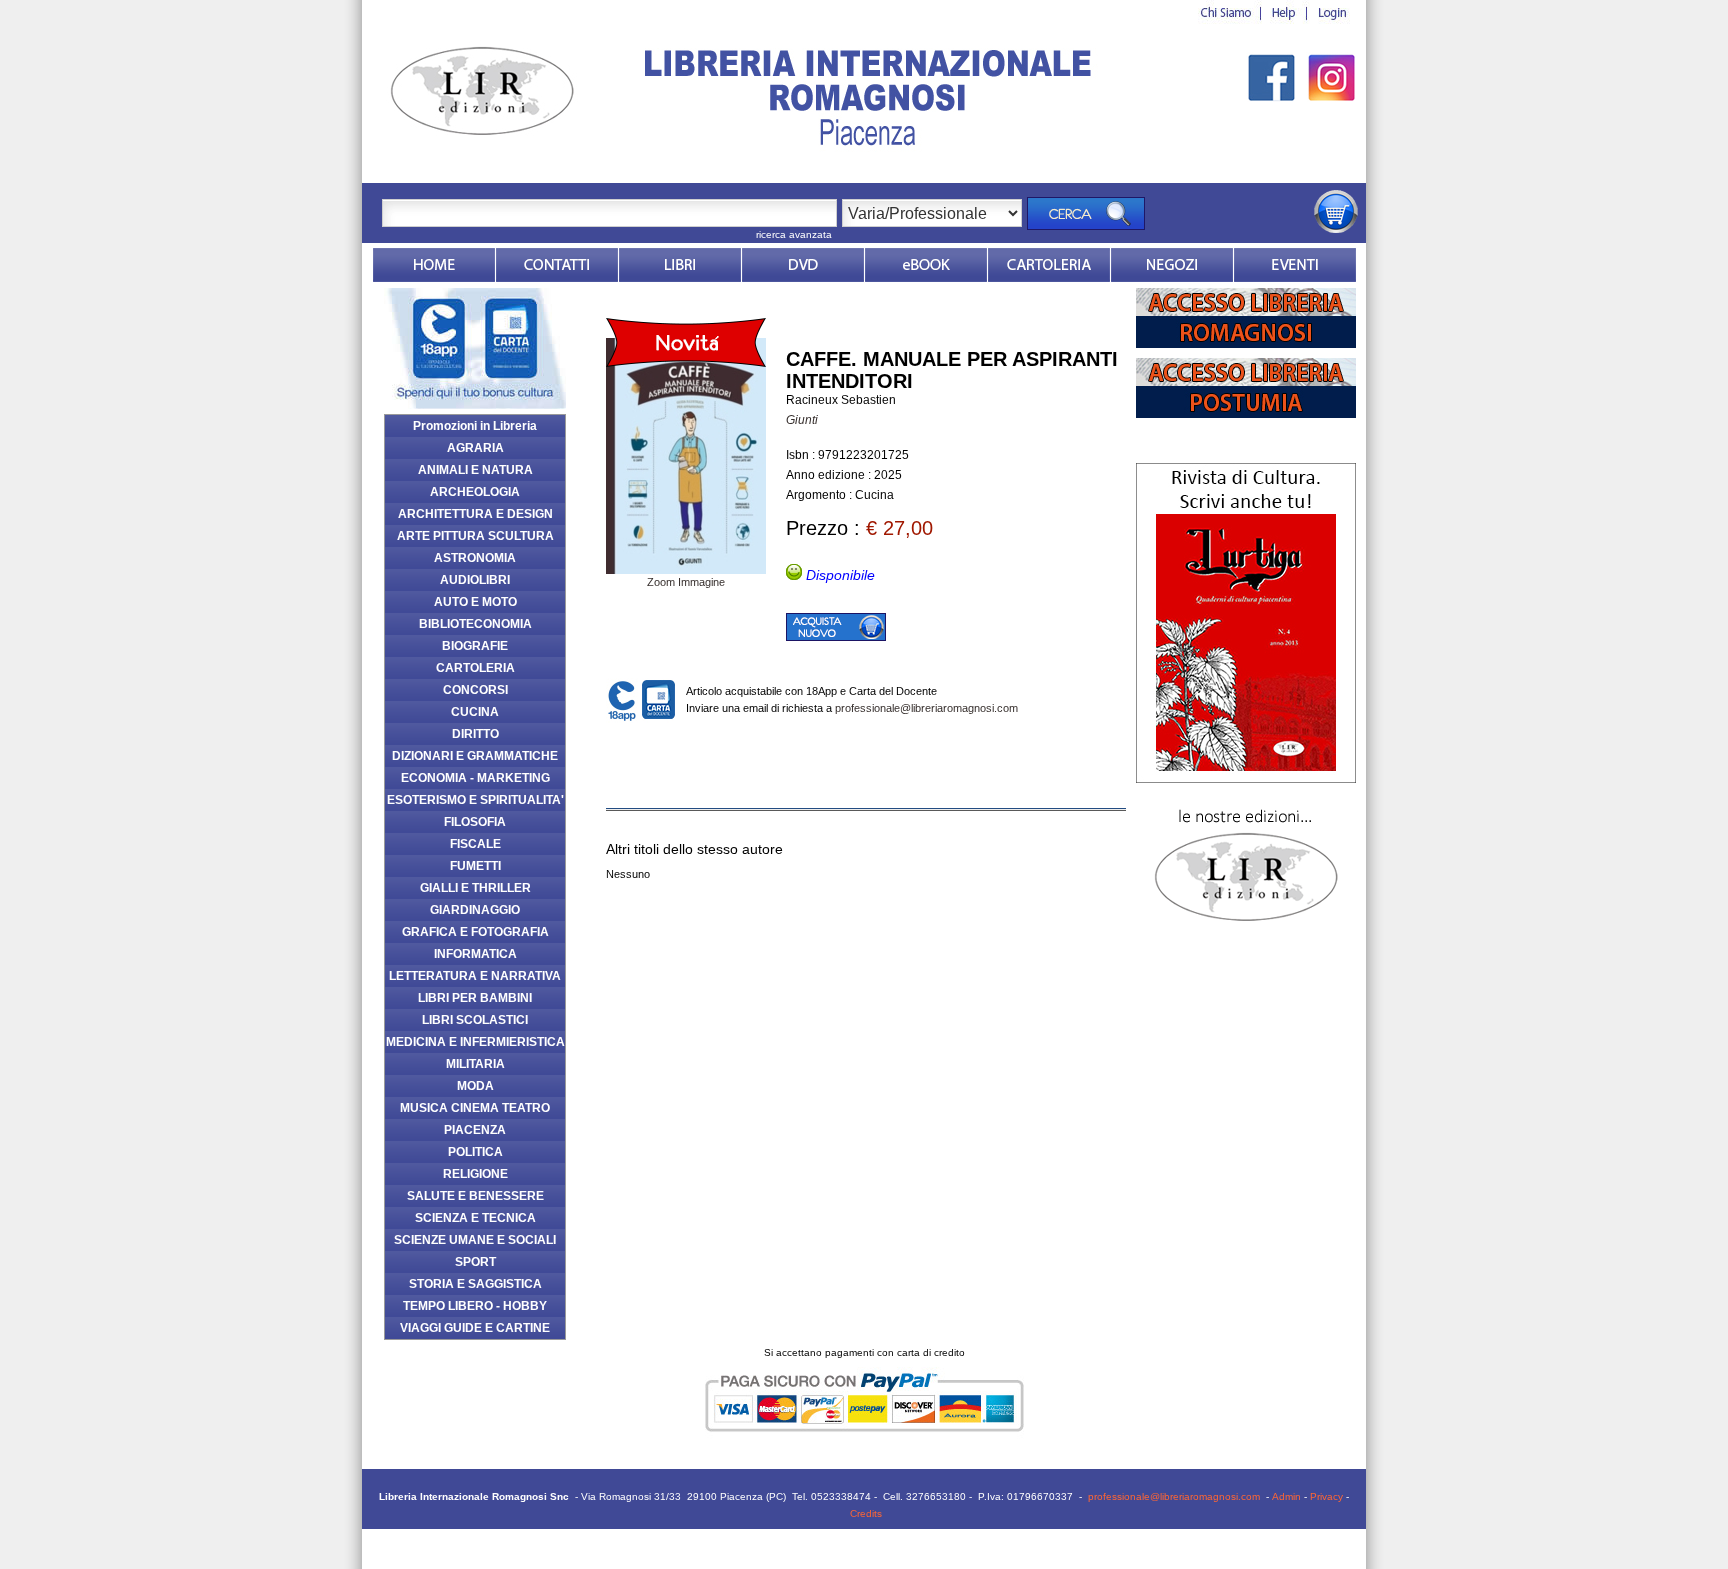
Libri (680, 265)
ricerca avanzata (794, 234)
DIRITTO (475, 734)
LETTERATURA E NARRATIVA (475, 976)
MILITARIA (475, 1064)
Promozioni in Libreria (475, 426)
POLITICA (475, 1152)
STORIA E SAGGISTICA (475, 1284)
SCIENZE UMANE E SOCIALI (475, 1240)
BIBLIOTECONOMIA (475, 624)
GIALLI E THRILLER (475, 888)
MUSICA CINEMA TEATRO (475, 1108)
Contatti (557, 265)
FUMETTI (475, 866)
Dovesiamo (1172, 265)
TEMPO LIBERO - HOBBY (475, 1306)
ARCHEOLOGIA (475, 492)
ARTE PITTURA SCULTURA (475, 536)
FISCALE (475, 844)
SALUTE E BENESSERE (475, 1196)
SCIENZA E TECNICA (475, 1218)
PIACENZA (475, 1130)
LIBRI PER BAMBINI (475, 998)
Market (1049, 265)
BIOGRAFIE (475, 646)
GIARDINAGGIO (475, 910)
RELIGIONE (475, 1174)
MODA (475, 1086)
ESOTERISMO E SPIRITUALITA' (475, 800)
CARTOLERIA (475, 668)
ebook (926, 265)
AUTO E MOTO (475, 602)
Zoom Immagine (686, 582)
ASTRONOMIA (475, 558)
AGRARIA (475, 448)
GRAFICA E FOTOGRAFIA (475, 932)
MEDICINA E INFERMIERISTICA (475, 1042)
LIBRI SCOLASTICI (475, 1020)
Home (434, 265)
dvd (803, 265)
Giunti (802, 420)
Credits (866, 1513)
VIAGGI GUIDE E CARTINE (475, 1328)
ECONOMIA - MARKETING (475, 778)
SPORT (475, 1262)
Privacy (1326, 1496)
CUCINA (475, 712)
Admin (1286, 1496)
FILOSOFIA (475, 822)
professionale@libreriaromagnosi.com (926, 708)
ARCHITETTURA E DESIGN (475, 514)
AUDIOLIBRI (475, 580)
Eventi (1295, 265)
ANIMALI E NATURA (475, 470)
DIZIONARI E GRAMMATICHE (475, 756)
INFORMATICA (475, 954)
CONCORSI (475, 690)
